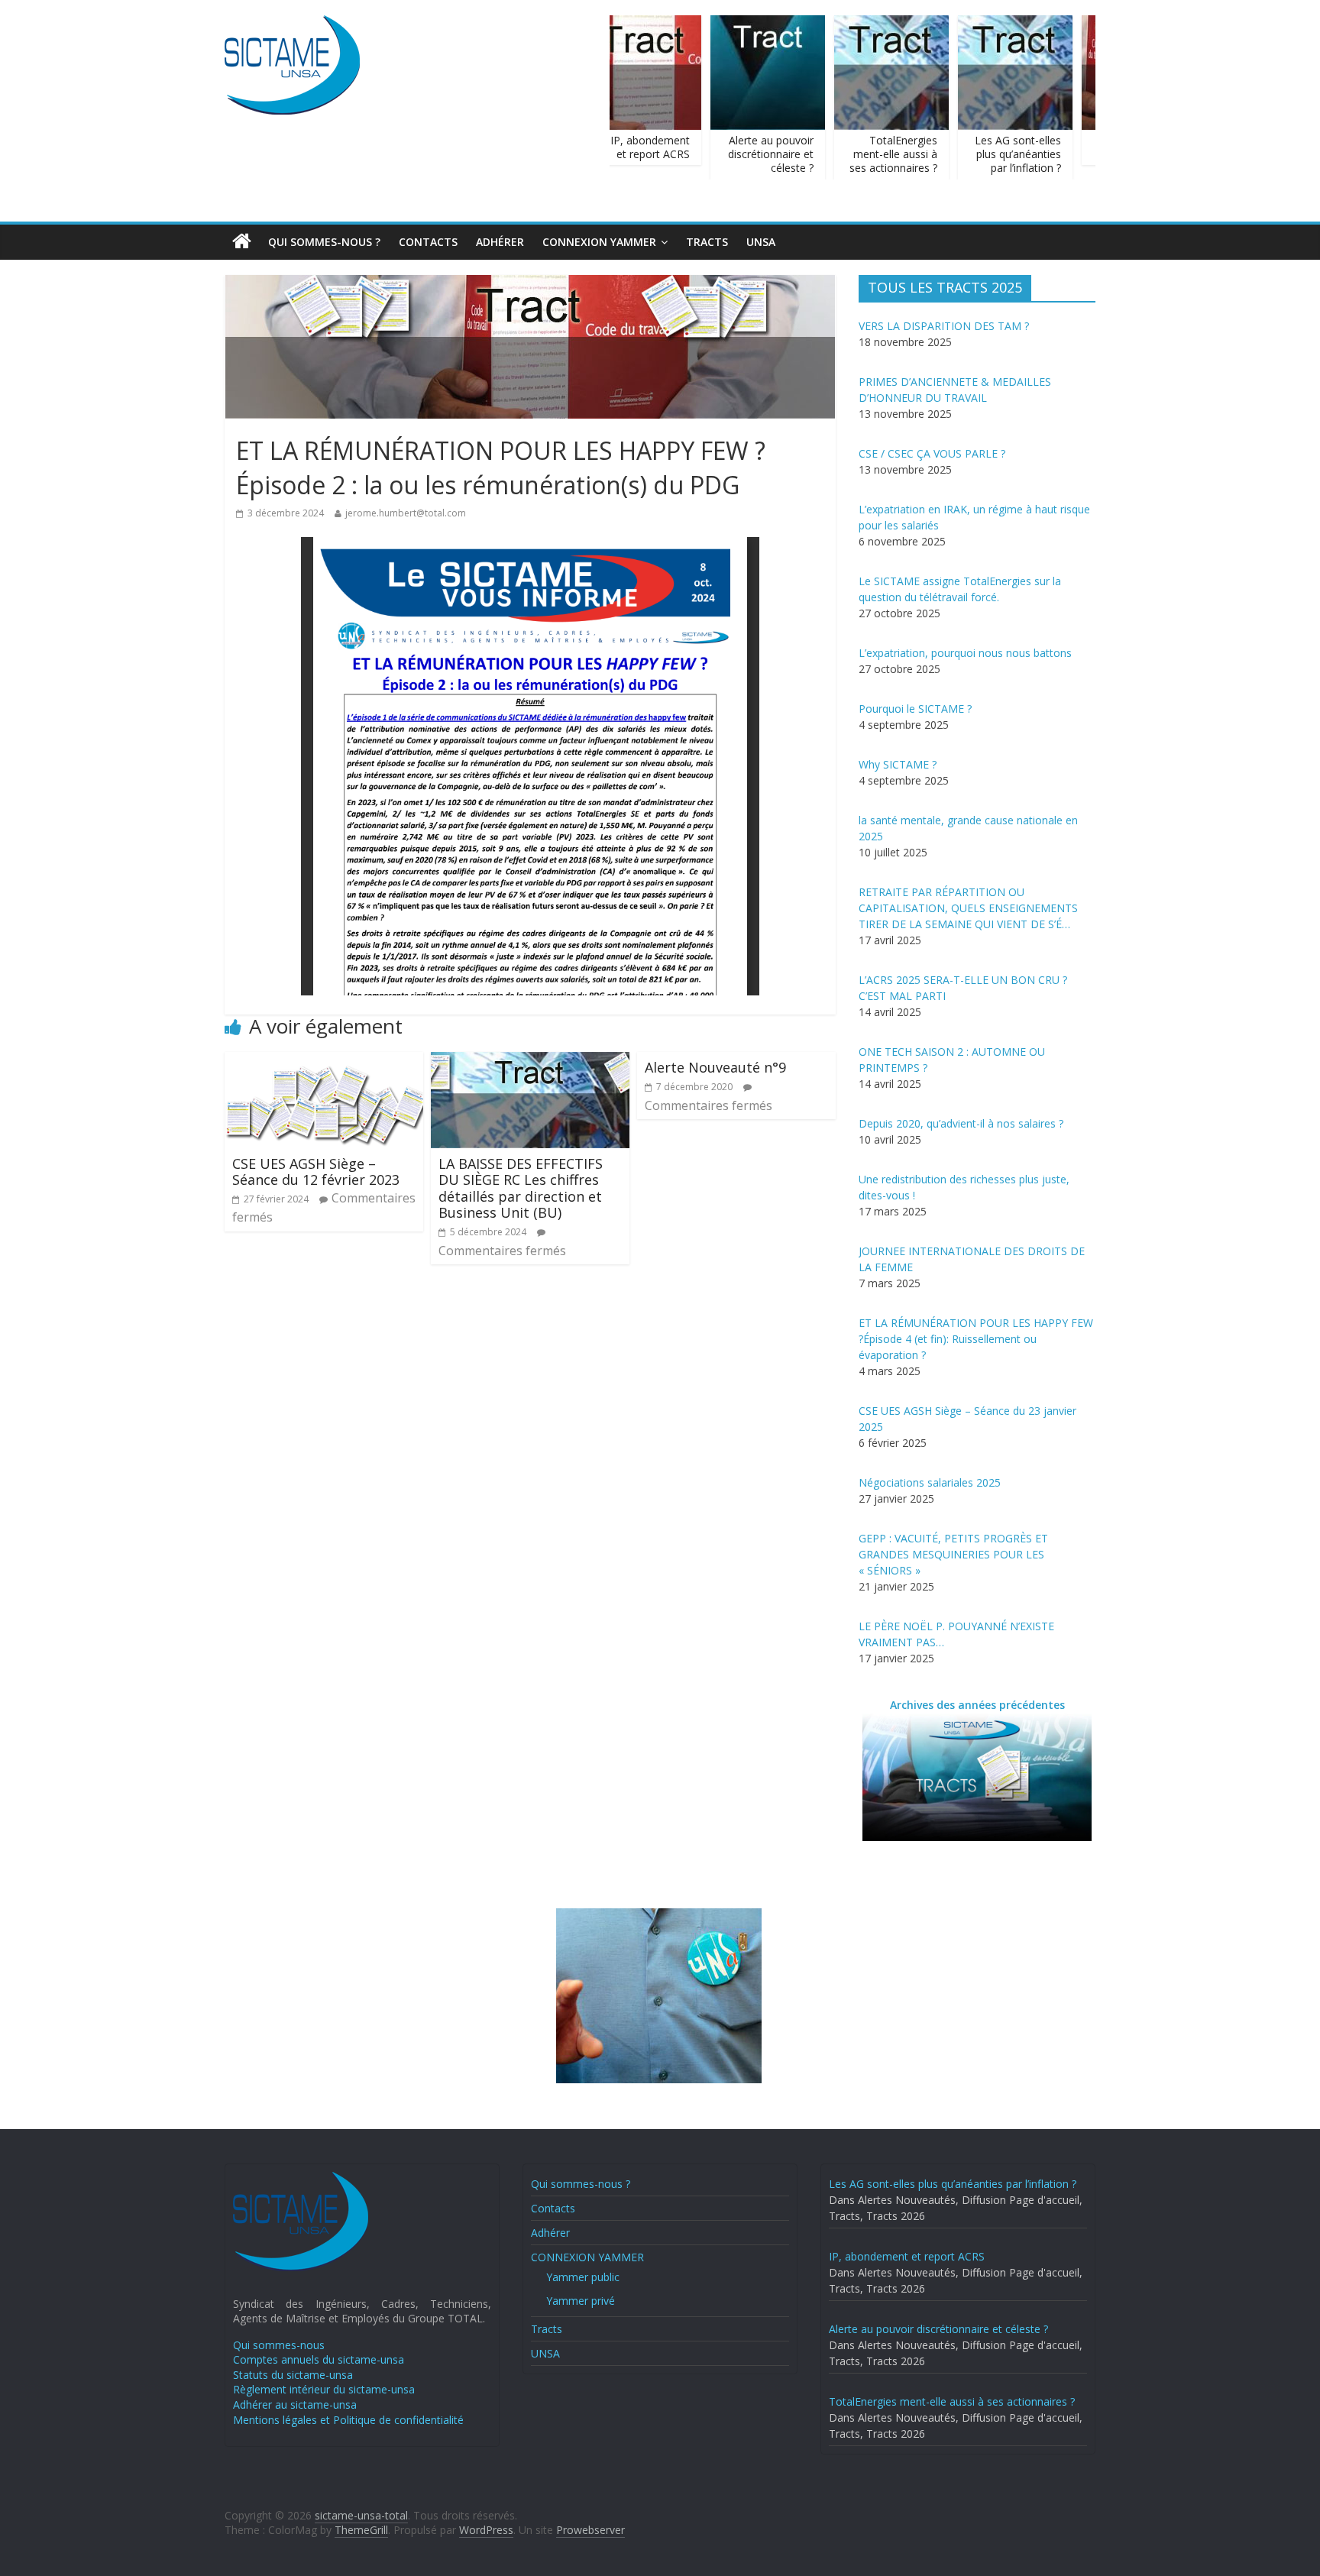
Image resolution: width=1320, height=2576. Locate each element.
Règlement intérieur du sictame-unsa (324, 2389)
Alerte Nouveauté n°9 (715, 1067)
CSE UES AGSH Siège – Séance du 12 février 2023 (316, 1172)
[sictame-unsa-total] (292, 24)
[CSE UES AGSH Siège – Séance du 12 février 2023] (324, 1061)
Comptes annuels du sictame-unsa (319, 2359)
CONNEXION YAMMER (599, 242)
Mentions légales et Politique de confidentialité (348, 2420)
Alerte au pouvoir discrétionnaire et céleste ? (755, 154)
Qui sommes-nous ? (324, 242)
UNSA (761, 242)
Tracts (707, 242)
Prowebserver (590, 2530)
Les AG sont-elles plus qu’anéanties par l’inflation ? (1003, 154)
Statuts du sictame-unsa (293, 2375)
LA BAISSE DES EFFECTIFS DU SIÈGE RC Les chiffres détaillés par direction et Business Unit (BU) (521, 1188)
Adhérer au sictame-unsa (295, 2404)
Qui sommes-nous (279, 2345)
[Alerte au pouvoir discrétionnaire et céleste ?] (752, 24)
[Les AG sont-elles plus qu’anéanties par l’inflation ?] (1000, 24)
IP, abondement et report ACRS (635, 147)
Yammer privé (581, 2301)
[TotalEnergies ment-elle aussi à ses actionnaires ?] (876, 24)
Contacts (428, 242)
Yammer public (583, 2277)
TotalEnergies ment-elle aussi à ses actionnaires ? (878, 154)
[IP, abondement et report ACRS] (629, 24)
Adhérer (500, 242)
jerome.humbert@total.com (406, 513)
